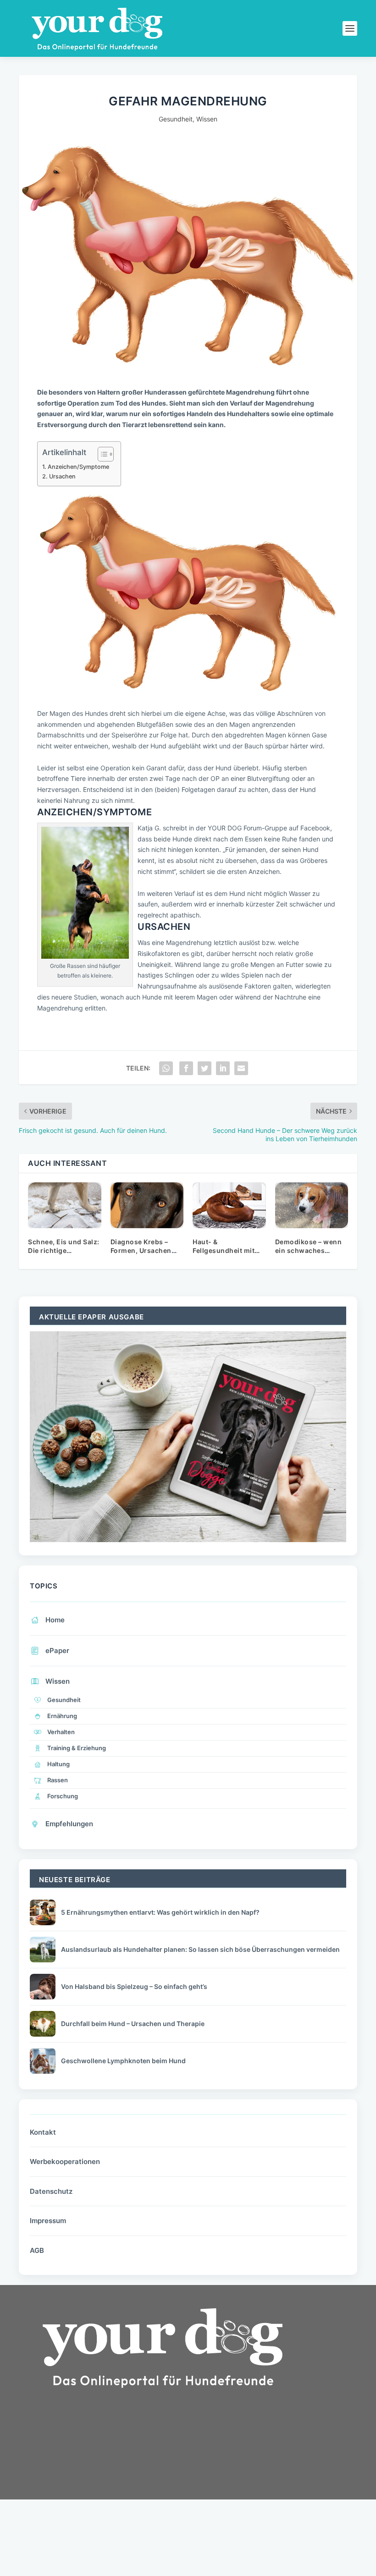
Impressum (48, 2221)
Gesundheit (176, 119)
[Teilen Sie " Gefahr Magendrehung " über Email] (241, 1068)
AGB (37, 2250)
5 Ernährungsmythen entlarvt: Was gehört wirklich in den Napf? (160, 1912)
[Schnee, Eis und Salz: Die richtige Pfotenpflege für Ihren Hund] (65, 1205)
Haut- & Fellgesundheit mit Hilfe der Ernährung (226, 1251)
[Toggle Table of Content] (101, 454)
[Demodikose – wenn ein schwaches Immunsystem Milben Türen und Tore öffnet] (312, 1205)
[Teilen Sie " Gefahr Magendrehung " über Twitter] (205, 1068)
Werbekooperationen (65, 2161)
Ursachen (62, 476)
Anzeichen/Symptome (78, 467)
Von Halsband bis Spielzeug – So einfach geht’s (134, 1986)
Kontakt (43, 2132)
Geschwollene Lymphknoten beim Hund (123, 2061)
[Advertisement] (88, 2477)
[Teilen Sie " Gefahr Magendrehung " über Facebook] (186, 1068)
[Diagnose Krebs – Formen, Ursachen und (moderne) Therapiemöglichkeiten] (147, 1205)
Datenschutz (51, 2191)
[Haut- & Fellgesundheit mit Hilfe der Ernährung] (229, 1205)
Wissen (207, 119)
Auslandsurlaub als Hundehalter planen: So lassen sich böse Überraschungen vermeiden (200, 1949)
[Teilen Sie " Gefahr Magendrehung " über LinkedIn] (223, 1068)
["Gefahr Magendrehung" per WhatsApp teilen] (166, 1068)
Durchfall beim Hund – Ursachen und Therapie (133, 2024)
